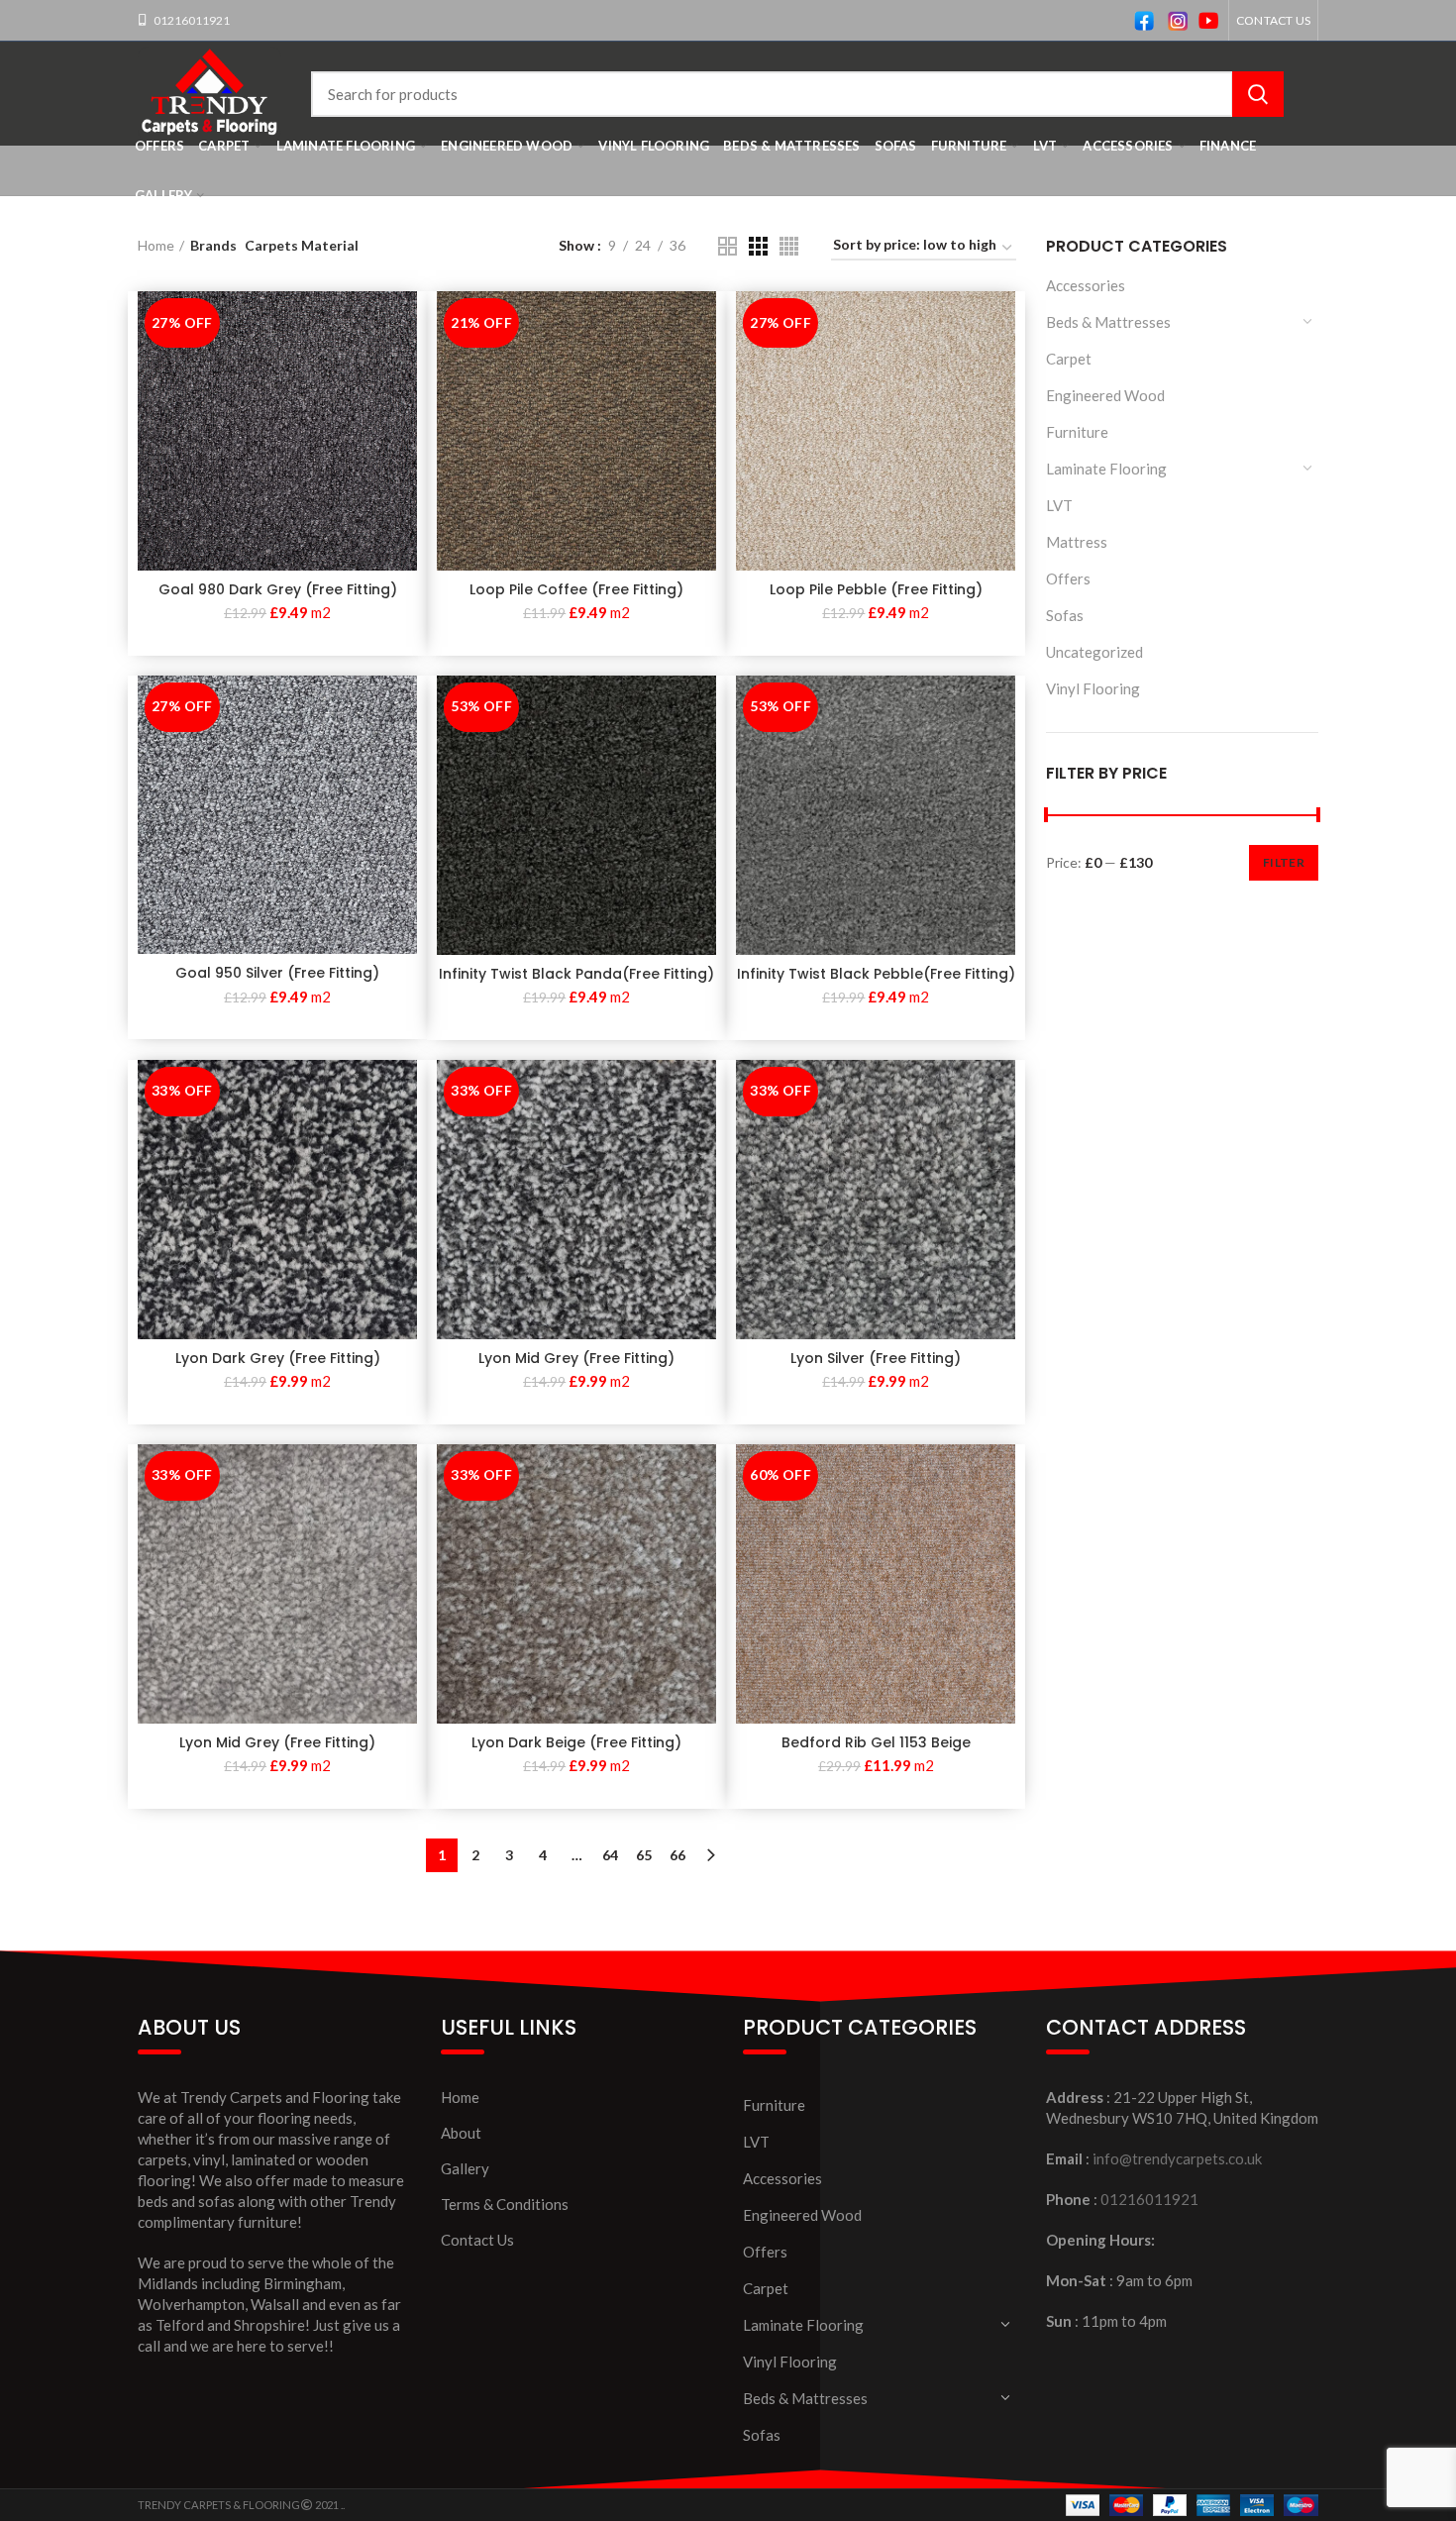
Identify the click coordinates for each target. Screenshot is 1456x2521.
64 (610, 1855)
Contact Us (477, 2240)
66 (677, 1855)
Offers (1068, 578)
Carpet (1069, 359)
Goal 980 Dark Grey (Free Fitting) (278, 589)
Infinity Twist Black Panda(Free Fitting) (576, 974)
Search (1258, 94)
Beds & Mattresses (1108, 322)
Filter (1284, 862)
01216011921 (191, 20)
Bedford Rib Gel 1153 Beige (876, 1742)
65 (644, 1855)
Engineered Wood (1105, 395)
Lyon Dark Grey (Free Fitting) (278, 1358)
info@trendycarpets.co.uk (1177, 2158)
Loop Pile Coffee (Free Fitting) (576, 589)
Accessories (1086, 285)
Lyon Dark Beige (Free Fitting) (576, 1742)
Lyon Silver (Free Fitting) (876, 1358)
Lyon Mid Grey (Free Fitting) (576, 1358)
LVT (1059, 505)
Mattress (1077, 542)
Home (156, 245)
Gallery (465, 2168)
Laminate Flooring (1106, 469)
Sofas (1065, 615)
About (461, 2133)
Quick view (402, 323)
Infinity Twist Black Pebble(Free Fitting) (876, 974)
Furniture (1077, 432)
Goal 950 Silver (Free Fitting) (277, 973)
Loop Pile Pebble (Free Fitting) (876, 589)
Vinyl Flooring (1093, 688)
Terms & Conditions (505, 2204)
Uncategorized (1094, 652)
